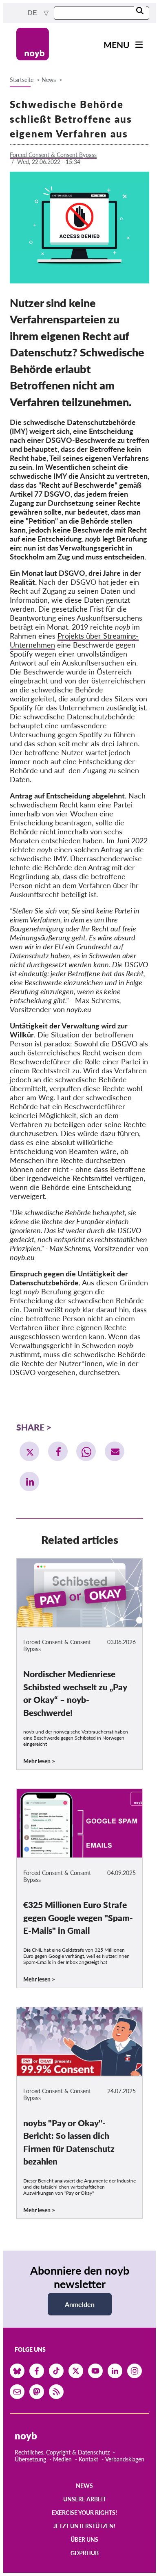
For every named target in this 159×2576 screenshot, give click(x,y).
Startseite (22, 80)
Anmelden (80, 2304)
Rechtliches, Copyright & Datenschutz (62, 2452)
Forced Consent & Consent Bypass (53, 155)
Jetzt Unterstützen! (84, 2526)
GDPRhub (85, 2553)
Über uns (84, 2540)
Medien (62, 2459)
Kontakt (88, 2459)
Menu (117, 45)
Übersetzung (30, 2459)
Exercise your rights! (84, 2513)
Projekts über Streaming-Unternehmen (74, 640)
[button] (29, 1451)
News (49, 80)
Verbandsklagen (125, 2459)
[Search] (140, 11)
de (33, 13)
